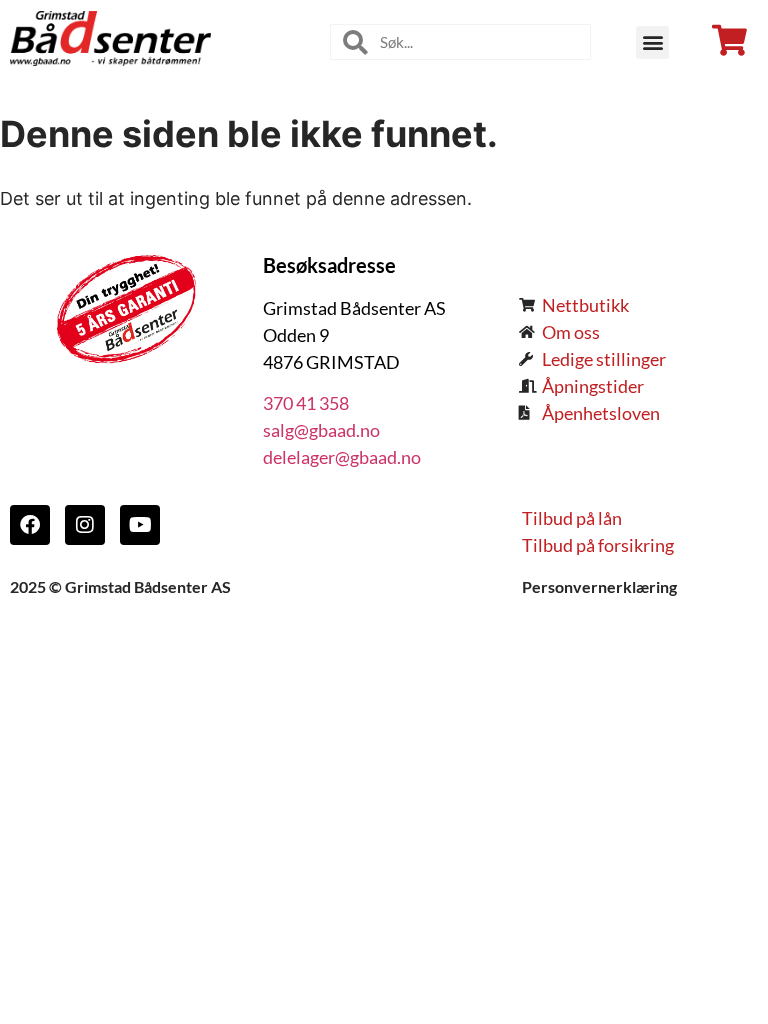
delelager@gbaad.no (342, 457)
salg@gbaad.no (321, 430)
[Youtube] (140, 525)
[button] (652, 42)
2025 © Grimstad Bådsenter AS (120, 586)
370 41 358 (306, 403)
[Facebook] (30, 525)
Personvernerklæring (599, 586)
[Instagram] (85, 525)
